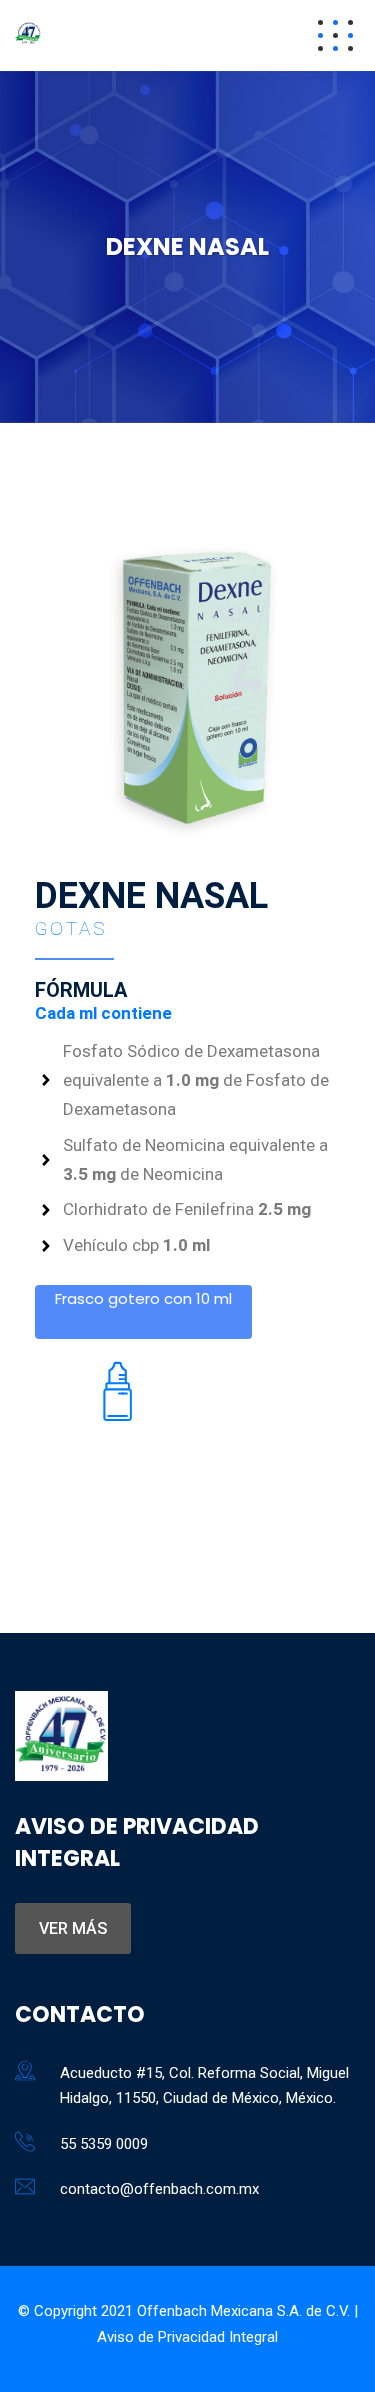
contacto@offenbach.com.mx (159, 2189)
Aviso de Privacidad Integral (187, 2337)
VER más (73, 1928)
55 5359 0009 (104, 2144)
